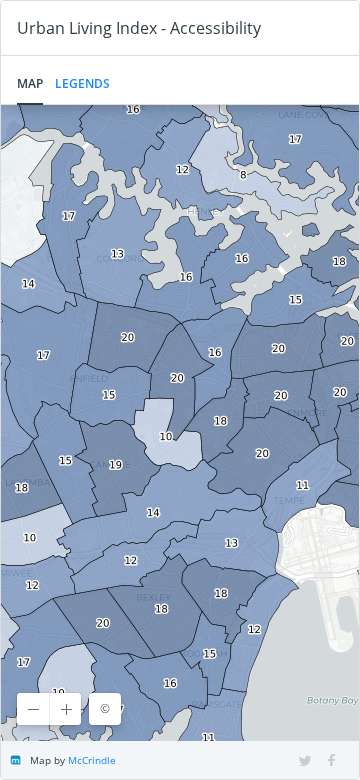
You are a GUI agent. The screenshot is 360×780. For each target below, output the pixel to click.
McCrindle (92, 760)
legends (82, 83)
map (30, 83)
